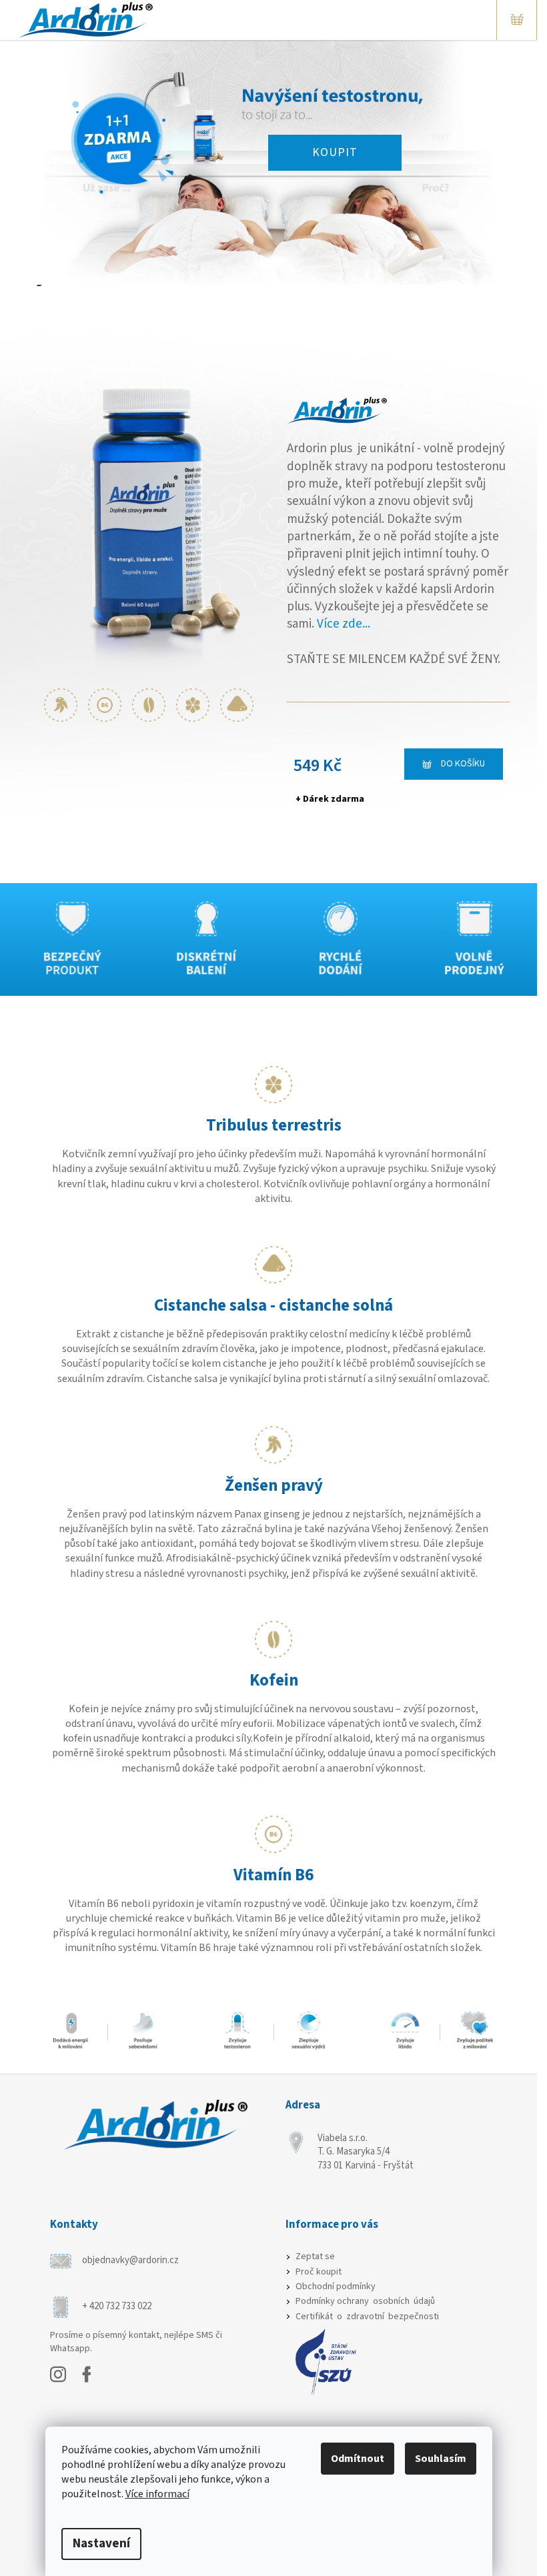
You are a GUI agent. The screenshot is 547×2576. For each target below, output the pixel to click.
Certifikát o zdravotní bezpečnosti (368, 2317)
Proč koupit (320, 2272)
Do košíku (463, 764)
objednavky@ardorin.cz (130, 2260)
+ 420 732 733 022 (118, 2306)
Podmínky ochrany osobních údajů (366, 2302)
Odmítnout (358, 2459)
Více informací (157, 2494)
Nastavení (101, 2544)
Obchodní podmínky (337, 2287)
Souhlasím (441, 2459)
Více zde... (344, 624)
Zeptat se (316, 2257)
